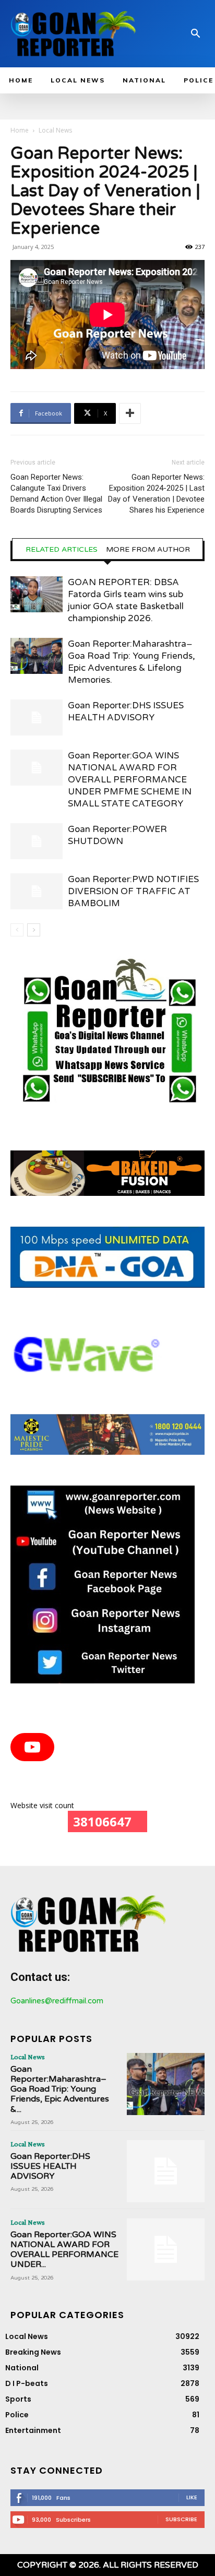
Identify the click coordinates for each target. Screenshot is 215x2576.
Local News (55, 130)
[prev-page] (17, 930)
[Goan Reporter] (74, 34)
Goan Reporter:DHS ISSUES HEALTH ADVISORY (50, 2166)
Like (192, 2497)
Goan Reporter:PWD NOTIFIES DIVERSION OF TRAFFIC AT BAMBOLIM (133, 891)
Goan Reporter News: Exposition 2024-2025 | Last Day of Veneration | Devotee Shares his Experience (156, 494)
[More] (130, 413)
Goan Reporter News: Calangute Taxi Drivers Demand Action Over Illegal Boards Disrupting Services (56, 494)
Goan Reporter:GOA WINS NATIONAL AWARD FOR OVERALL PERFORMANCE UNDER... (64, 2250)
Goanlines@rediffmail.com (57, 2001)
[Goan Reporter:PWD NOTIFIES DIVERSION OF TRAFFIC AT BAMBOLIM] (37, 891)
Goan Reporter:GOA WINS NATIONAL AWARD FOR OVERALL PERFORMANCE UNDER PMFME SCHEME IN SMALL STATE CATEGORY (130, 780)
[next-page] (34, 930)
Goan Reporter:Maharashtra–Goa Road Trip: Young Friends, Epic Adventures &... (60, 2089)
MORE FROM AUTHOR (148, 550)
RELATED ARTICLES (62, 550)
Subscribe (181, 2519)
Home (20, 130)
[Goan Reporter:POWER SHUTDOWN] (37, 841)
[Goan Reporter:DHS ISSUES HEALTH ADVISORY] (37, 717)
